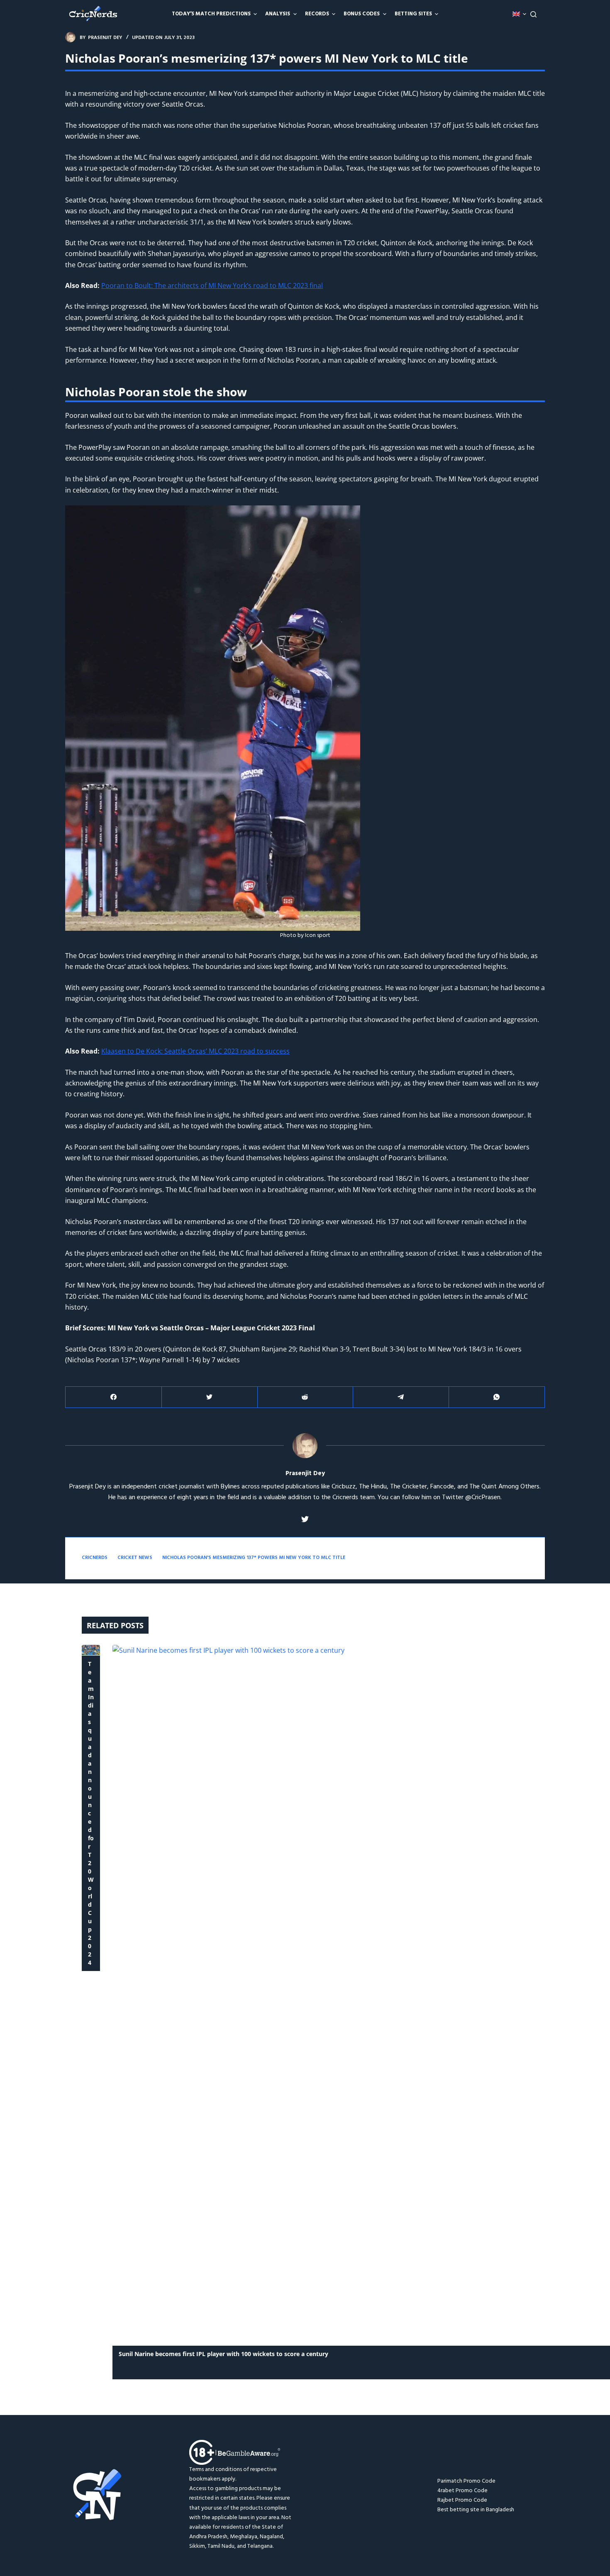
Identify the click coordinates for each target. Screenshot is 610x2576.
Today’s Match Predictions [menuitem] (211, 14)
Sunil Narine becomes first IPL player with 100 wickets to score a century (223, 2354)
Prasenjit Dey (305, 1474)
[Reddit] (305, 1397)
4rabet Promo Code (462, 2491)
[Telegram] (401, 1397)
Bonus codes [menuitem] (362, 14)
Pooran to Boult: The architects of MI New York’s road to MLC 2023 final (212, 285)
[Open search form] (533, 14)
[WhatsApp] (497, 1397)
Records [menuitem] (317, 14)
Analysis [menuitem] (278, 14)
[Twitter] (210, 1397)
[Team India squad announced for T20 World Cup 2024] (91, 1650)
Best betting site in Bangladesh (476, 2510)
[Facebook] (114, 1397)
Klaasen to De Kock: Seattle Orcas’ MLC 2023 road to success (195, 1051)
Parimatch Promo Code (466, 2481)
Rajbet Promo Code (462, 2500)
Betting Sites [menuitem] (413, 14)
